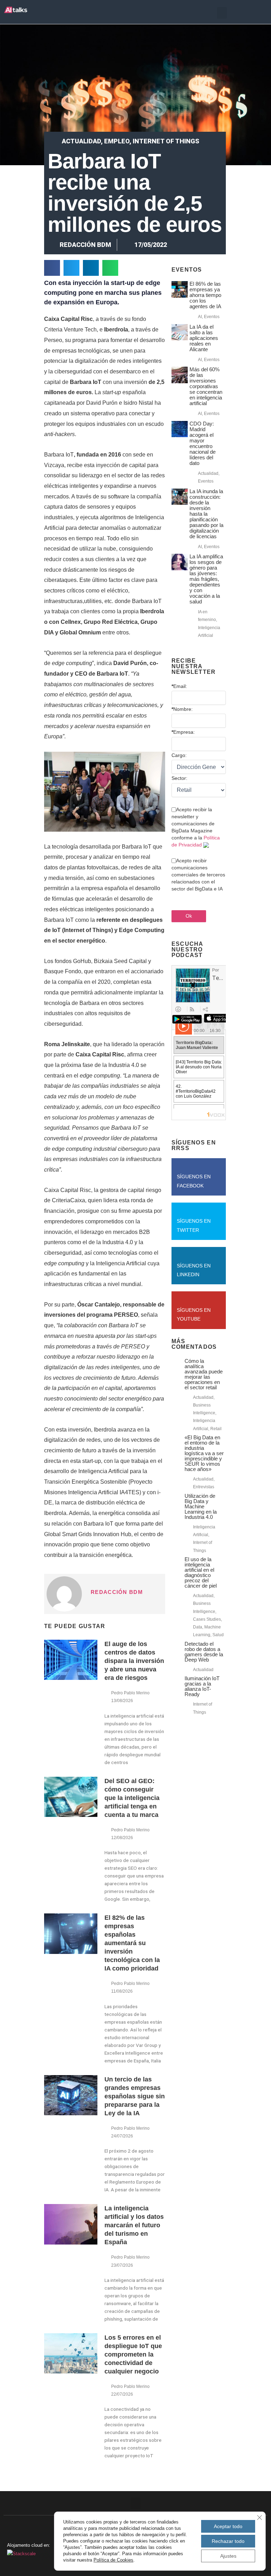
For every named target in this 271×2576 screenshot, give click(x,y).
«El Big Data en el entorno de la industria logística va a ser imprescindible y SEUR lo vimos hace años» (204, 1453)
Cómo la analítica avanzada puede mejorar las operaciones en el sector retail (204, 1374)
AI (200, 317)
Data (198, 1627)
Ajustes (228, 2556)
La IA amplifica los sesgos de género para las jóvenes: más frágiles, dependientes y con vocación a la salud (206, 579)
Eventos (212, 317)
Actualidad (81, 141)
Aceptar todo (228, 2526)
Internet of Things (166, 141)
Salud (218, 1635)
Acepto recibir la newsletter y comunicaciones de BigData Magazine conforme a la (196, 827)
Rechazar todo (228, 2541)
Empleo (117, 141)
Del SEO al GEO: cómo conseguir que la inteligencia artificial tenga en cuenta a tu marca (132, 1798)
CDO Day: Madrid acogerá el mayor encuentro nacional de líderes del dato (203, 443)
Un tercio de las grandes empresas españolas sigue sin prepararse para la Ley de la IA (135, 2096)
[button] (222, 13)
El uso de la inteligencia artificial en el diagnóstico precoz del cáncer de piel (201, 1572)
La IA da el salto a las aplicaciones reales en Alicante (204, 338)
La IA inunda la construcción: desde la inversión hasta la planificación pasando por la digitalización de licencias (206, 514)
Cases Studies (207, 1619)
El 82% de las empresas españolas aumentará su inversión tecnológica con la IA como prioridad (132, 1943)
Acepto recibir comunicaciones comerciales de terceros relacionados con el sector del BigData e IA (198, 875)
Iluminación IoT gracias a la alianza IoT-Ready (202, 1686)
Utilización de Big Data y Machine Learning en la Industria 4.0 (201, 1506)
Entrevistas (204, 1487)
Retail (216, 1429)
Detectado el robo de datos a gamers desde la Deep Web (204, 1652)
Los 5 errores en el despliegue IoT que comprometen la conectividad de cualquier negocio (133, 2354)
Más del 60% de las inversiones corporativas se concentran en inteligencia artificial (206, 386)
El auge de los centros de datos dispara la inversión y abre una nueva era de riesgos (134, 1661)
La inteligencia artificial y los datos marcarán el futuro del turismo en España (134, 2225)
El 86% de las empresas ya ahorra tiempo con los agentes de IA (205, 295)
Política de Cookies (113, 2560)
